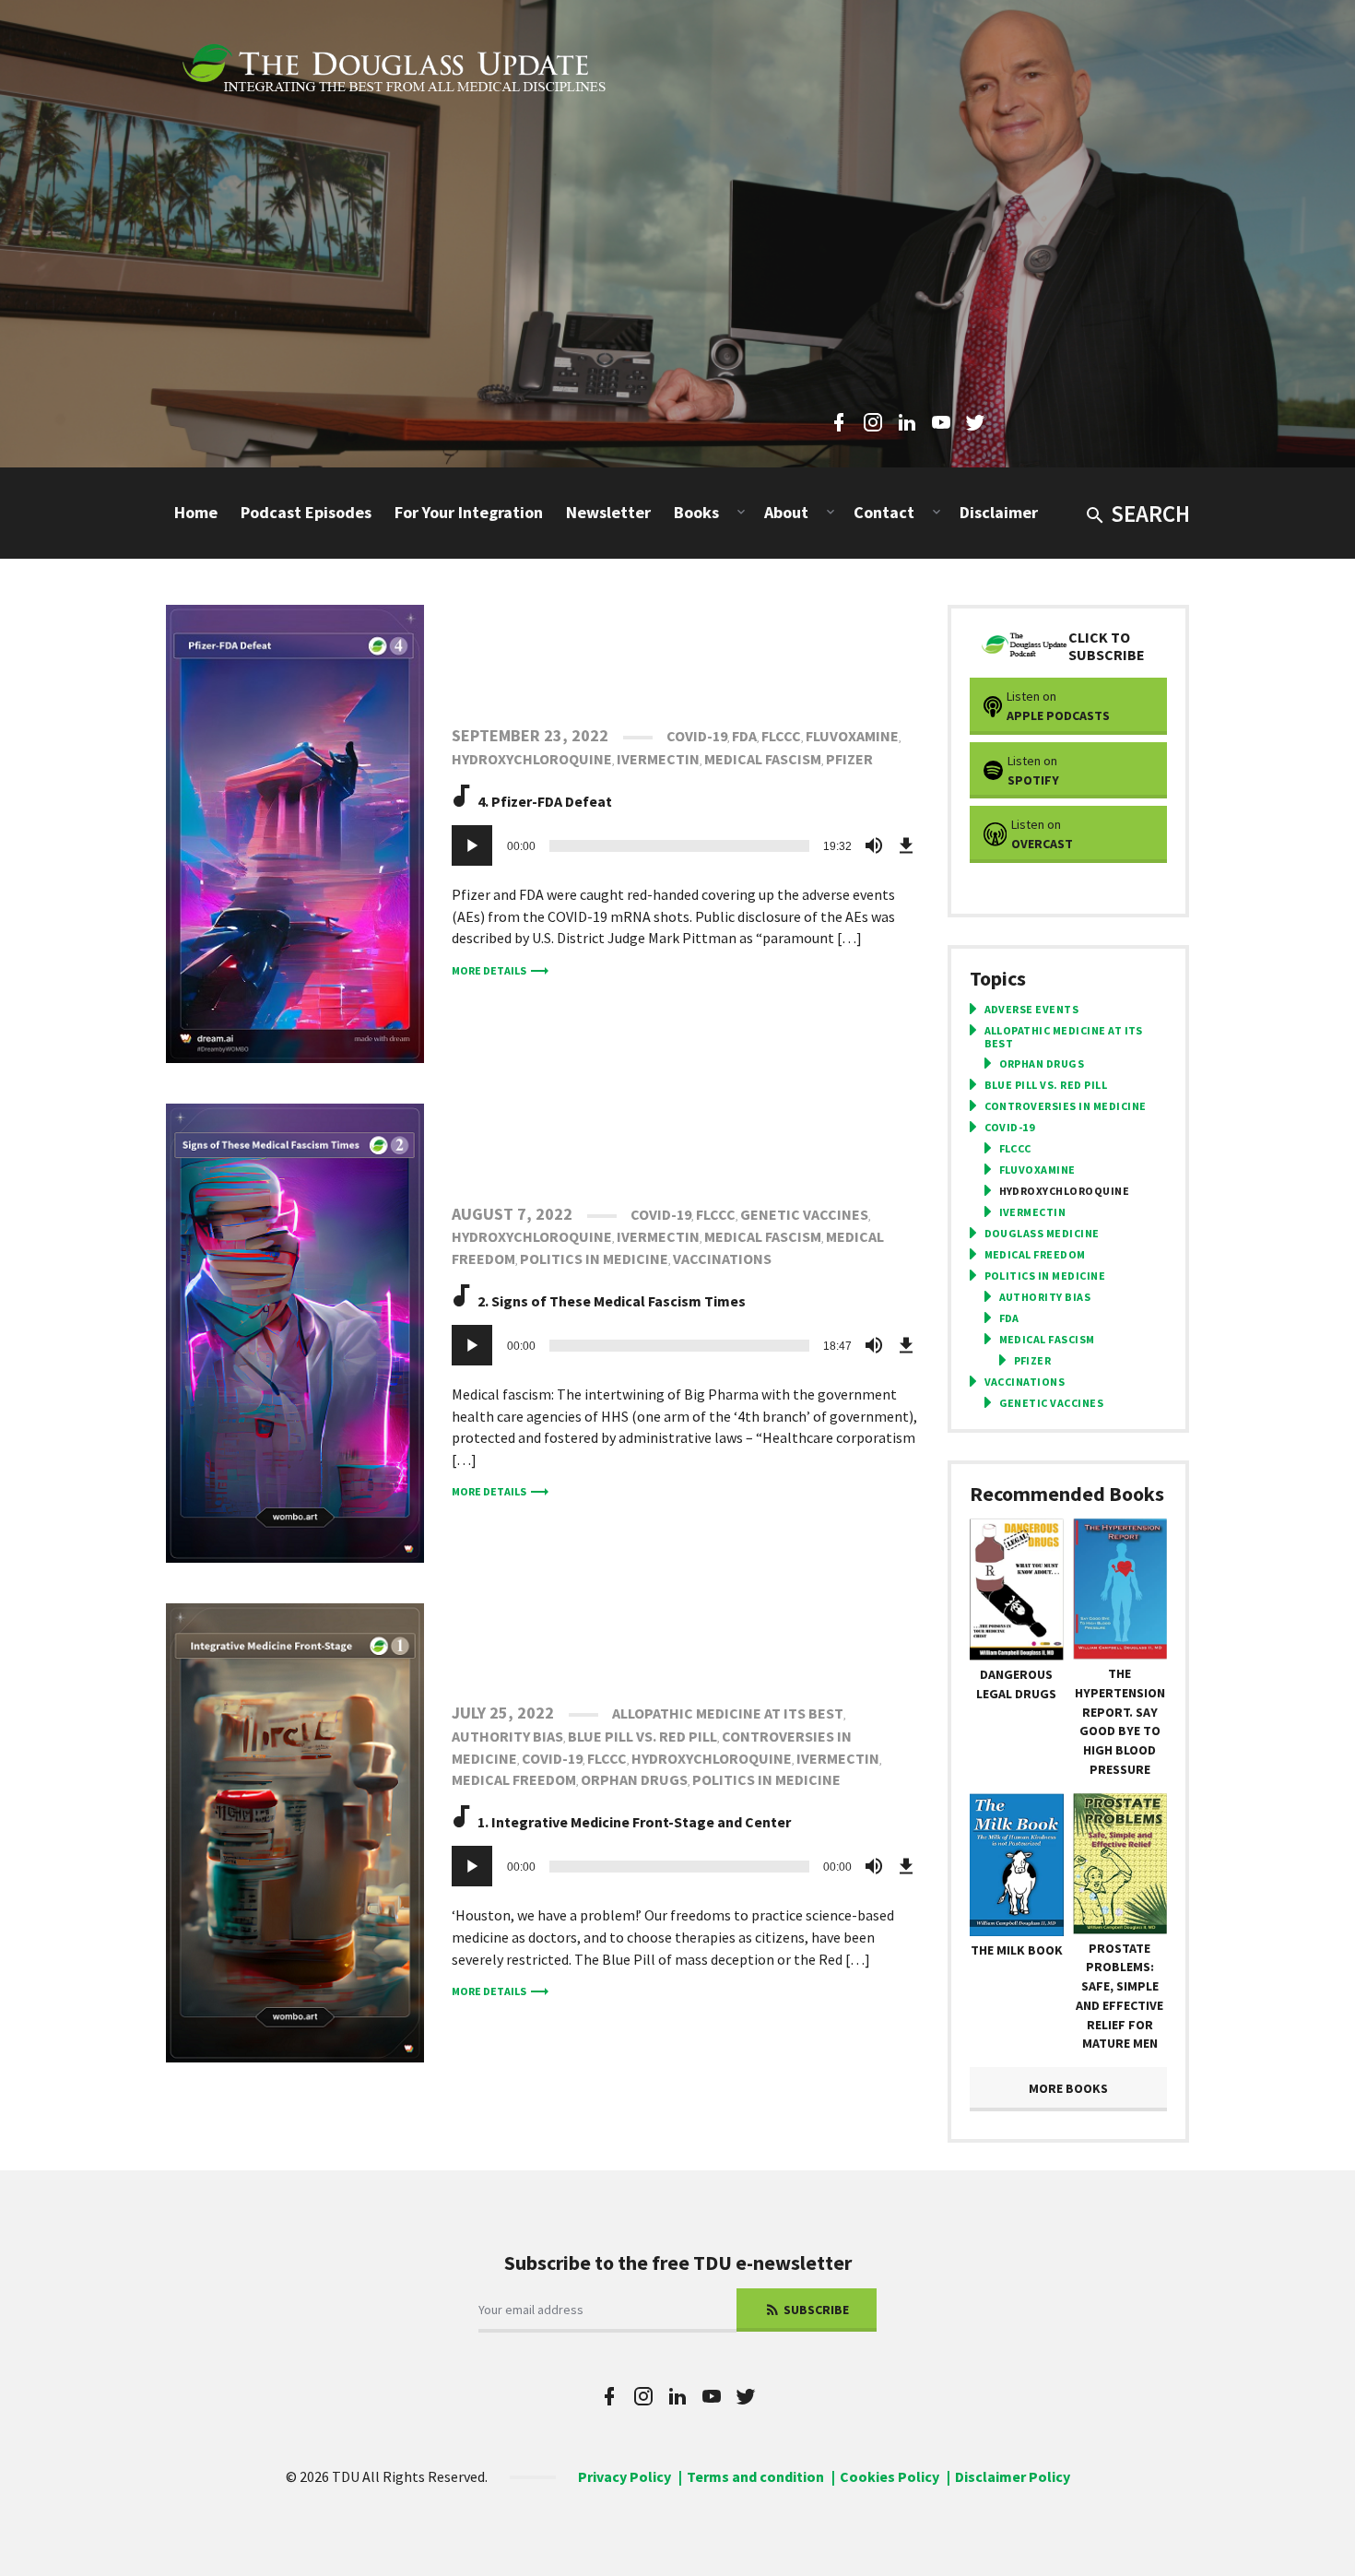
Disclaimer (999, 512)
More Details (489, 970)
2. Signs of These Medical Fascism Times (612, 1301)
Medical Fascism (763, 759)
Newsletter (608, 512)
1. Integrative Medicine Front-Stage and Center (634, 1822)
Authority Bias (507, 1736)
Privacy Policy (624, 2476)
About (786, 512)
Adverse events (1032, 1010)
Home (196, 512)
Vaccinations (722, 1258)
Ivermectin (658, 759)
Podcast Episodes (306, 512)
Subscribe (815, 2310)
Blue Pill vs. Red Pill (642, 1736)
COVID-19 (697, 736)
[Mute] (874, 845)
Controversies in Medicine (1066, 1106)
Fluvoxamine (852, 736)
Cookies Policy (890, 2476)
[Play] (472, 845)
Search (1150, 514)
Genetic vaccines (804, 1214)
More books (1068, 2088)
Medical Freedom (514, 1779)
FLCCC (781, 736)
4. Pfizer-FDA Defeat (545, 801)
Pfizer (849, 759)
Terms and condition (755, 2476)
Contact (884, 512)
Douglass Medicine (1042, 1234)
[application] (686, 845)
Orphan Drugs (634, 1779)
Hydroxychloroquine (532, 759)
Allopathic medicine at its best (728, 1713)
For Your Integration (469, 512)
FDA (744, 736)
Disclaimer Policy (1013, 2476)
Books (696, 512)
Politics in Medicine (594, 1258)
